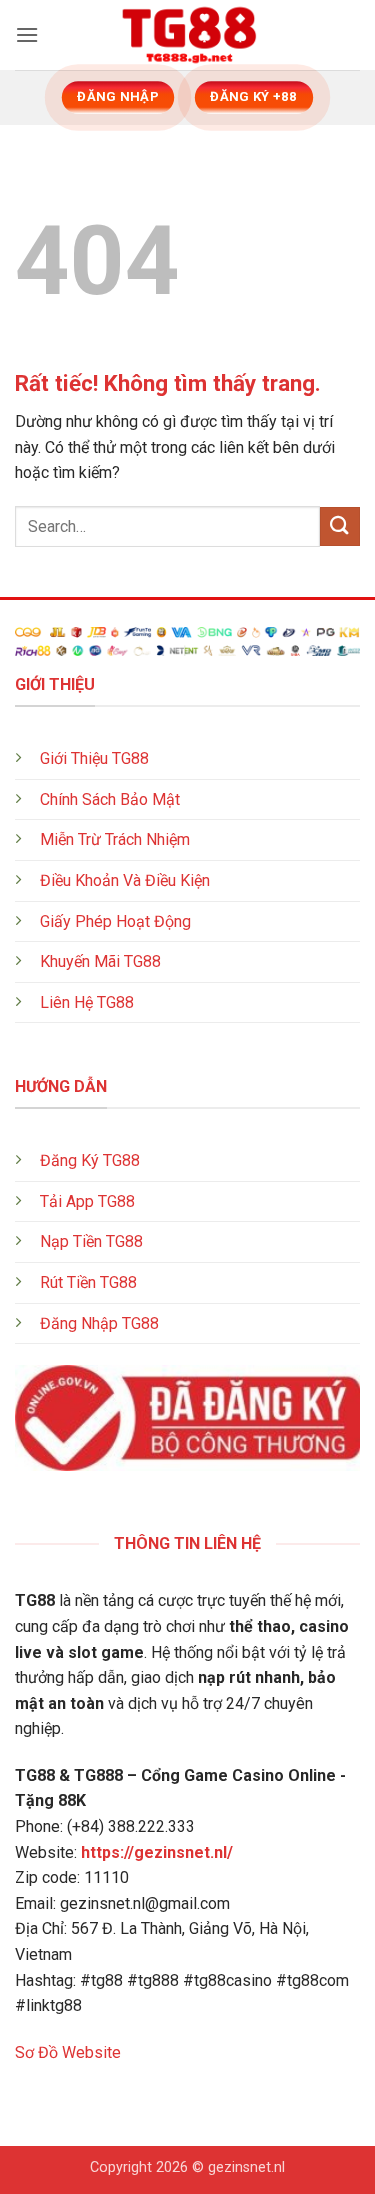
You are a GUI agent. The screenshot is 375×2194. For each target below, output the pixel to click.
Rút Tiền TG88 (88, 1282)
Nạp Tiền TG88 (91, 1241)
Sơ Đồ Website (68, 2052)
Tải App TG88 (87, 1201)
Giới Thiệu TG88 (94, 758)
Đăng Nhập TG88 (99, 1323)
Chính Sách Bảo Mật (110, 799)
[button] (27, 34)
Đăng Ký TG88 (90, 1160)
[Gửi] (340, 526)
